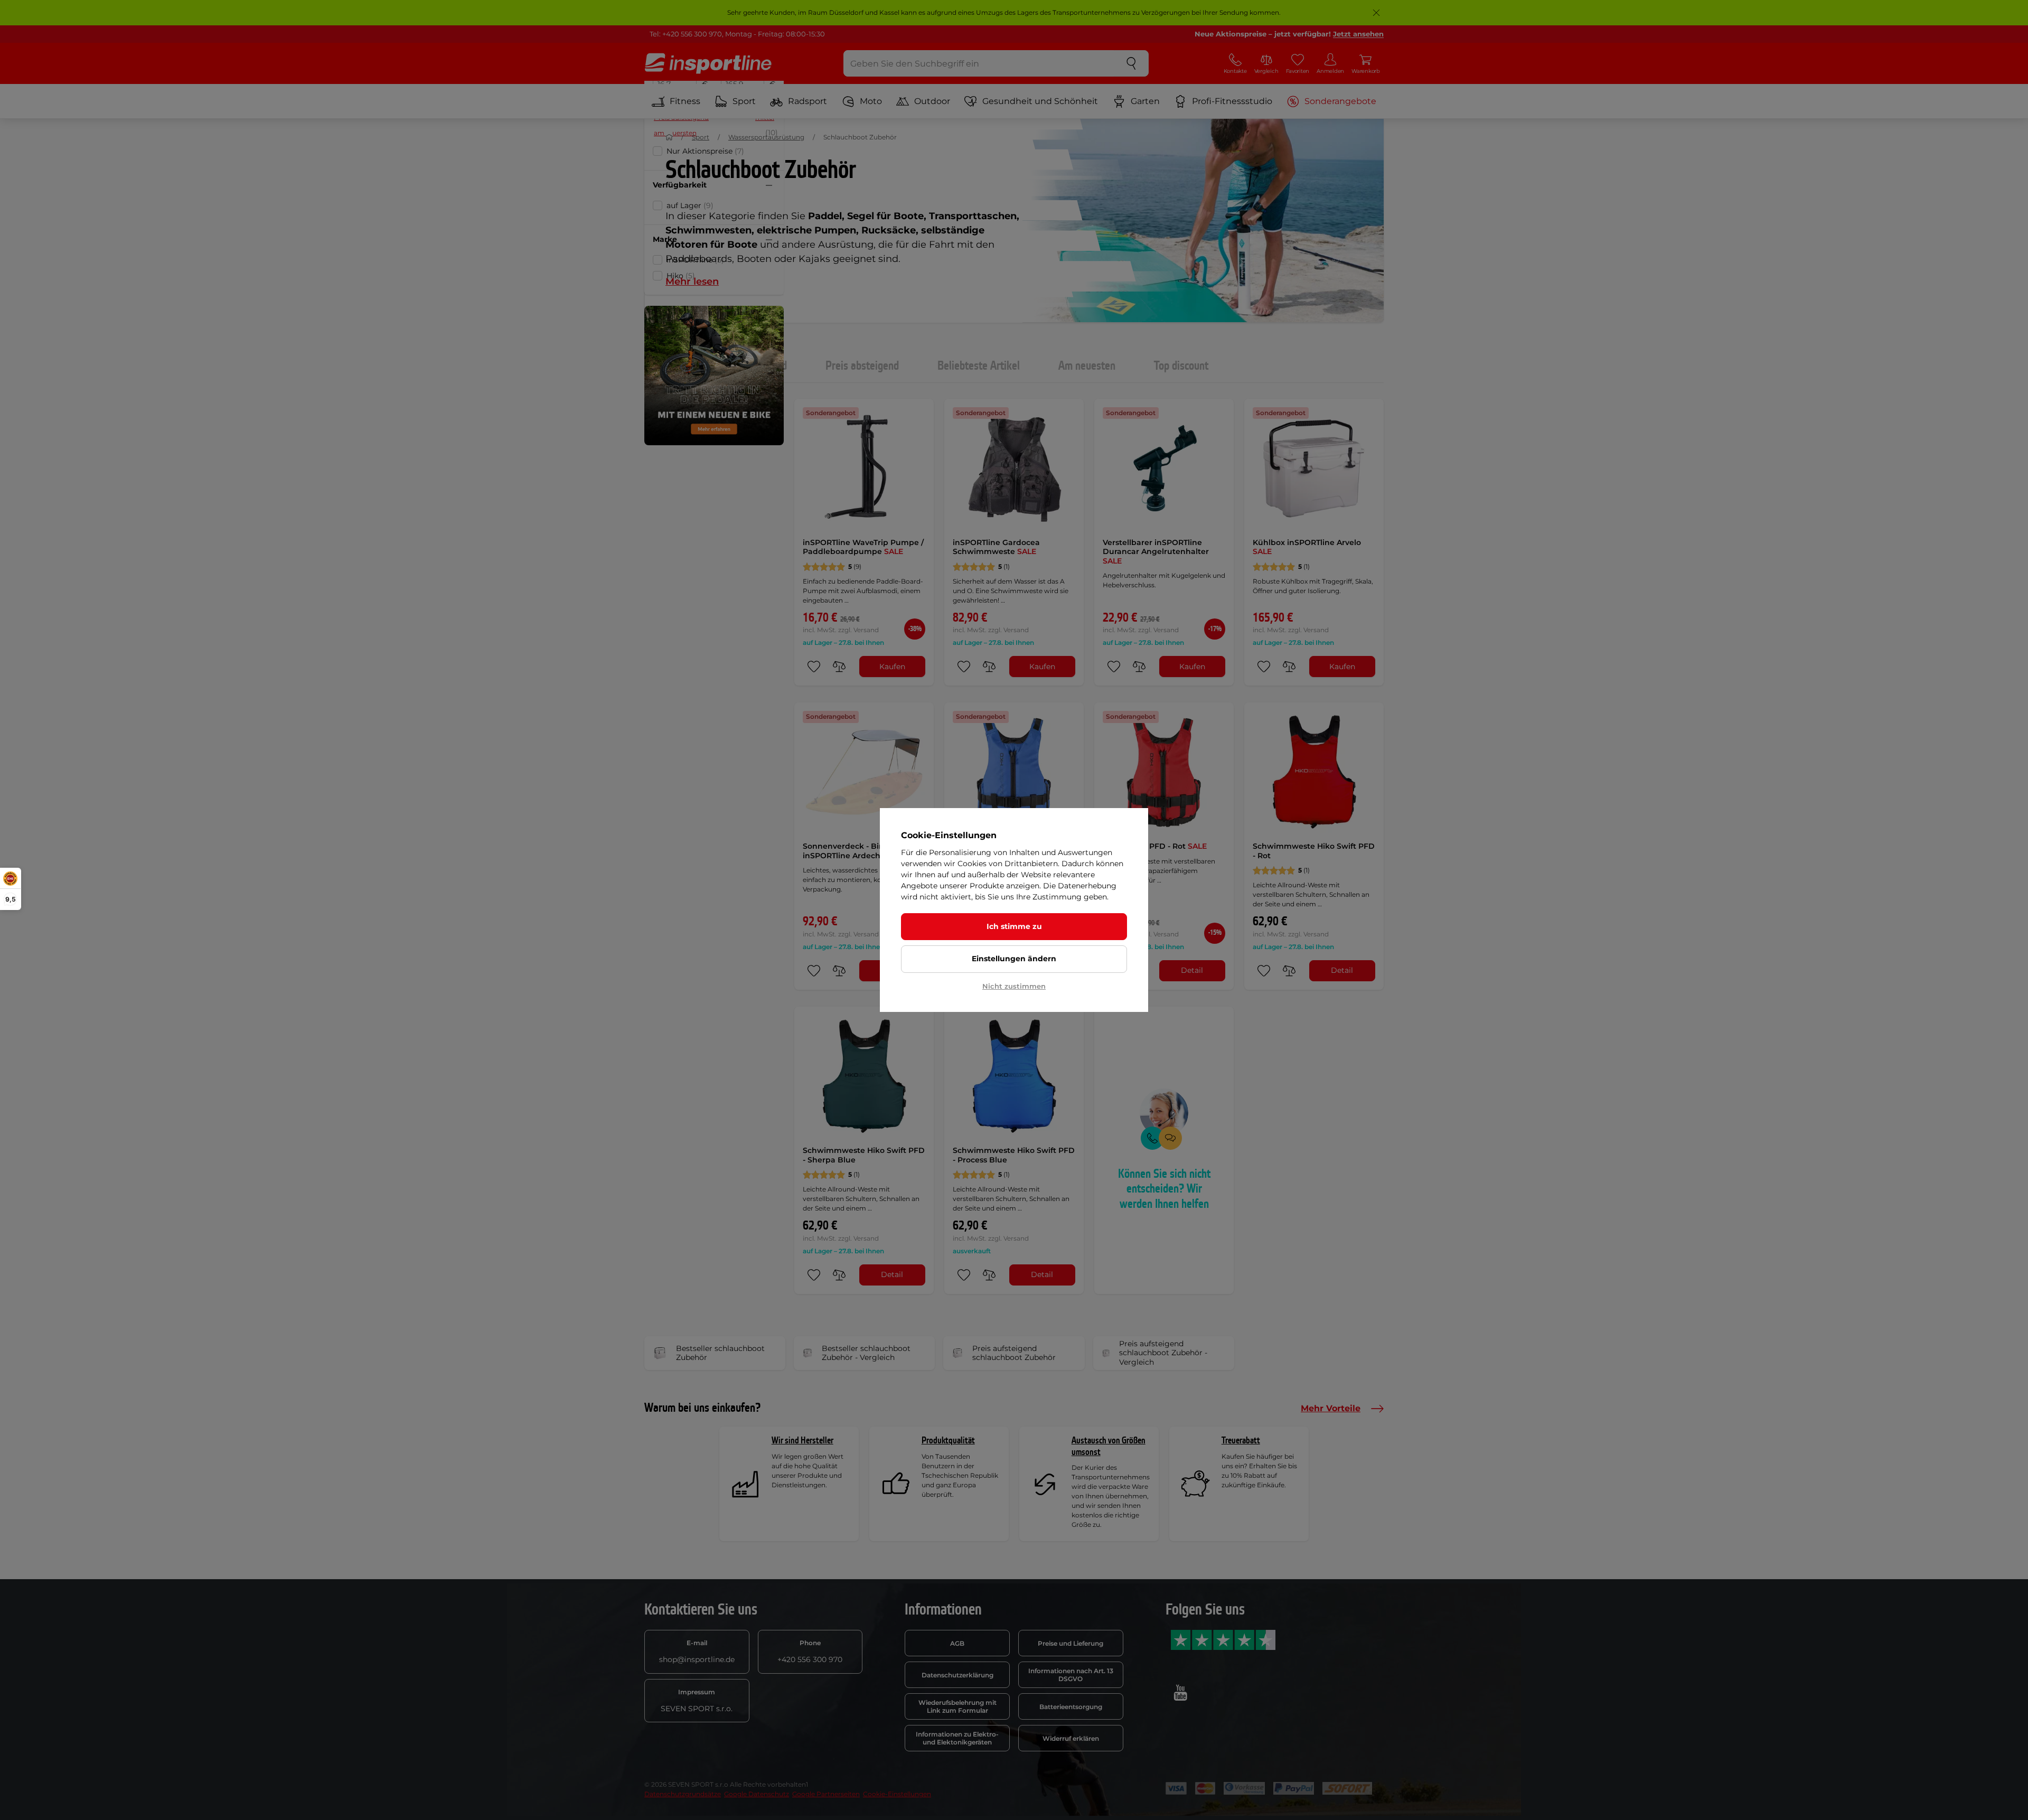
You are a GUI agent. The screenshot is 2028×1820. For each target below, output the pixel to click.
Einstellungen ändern (1014, 959)
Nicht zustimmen (1014, 986)
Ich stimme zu (1014, 926)
